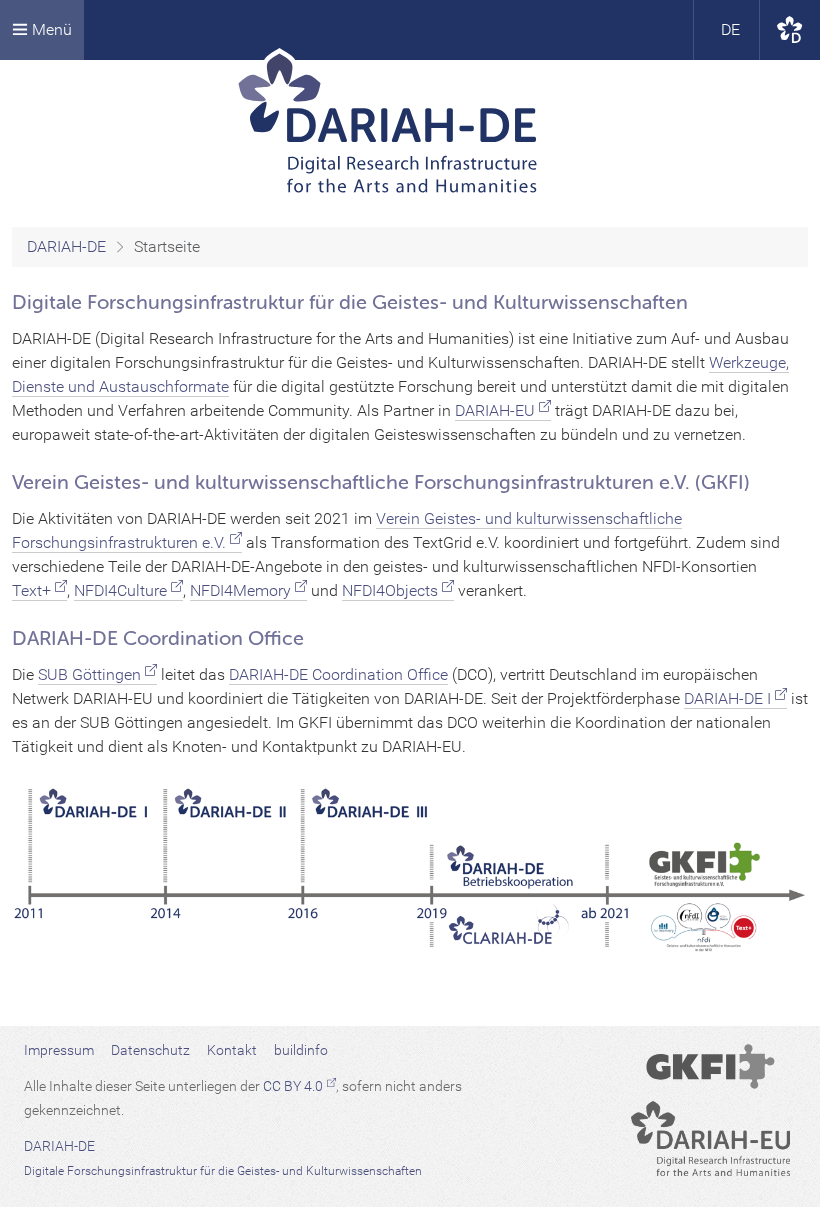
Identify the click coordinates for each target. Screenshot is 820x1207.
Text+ (31, 590)
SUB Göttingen (89, 674)
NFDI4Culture (120, 590)
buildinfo (301, 1050)
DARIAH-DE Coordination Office (338, 674)
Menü (50, 29)
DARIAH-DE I (727, 698)
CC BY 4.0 (293, 1086)
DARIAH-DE (66, 246)
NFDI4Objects (390, 590)
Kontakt (232, 1050)
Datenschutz (150, 1050)
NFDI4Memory (240, 590)
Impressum (59, 1050)
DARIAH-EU (495, 410)
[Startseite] (410, 129)
